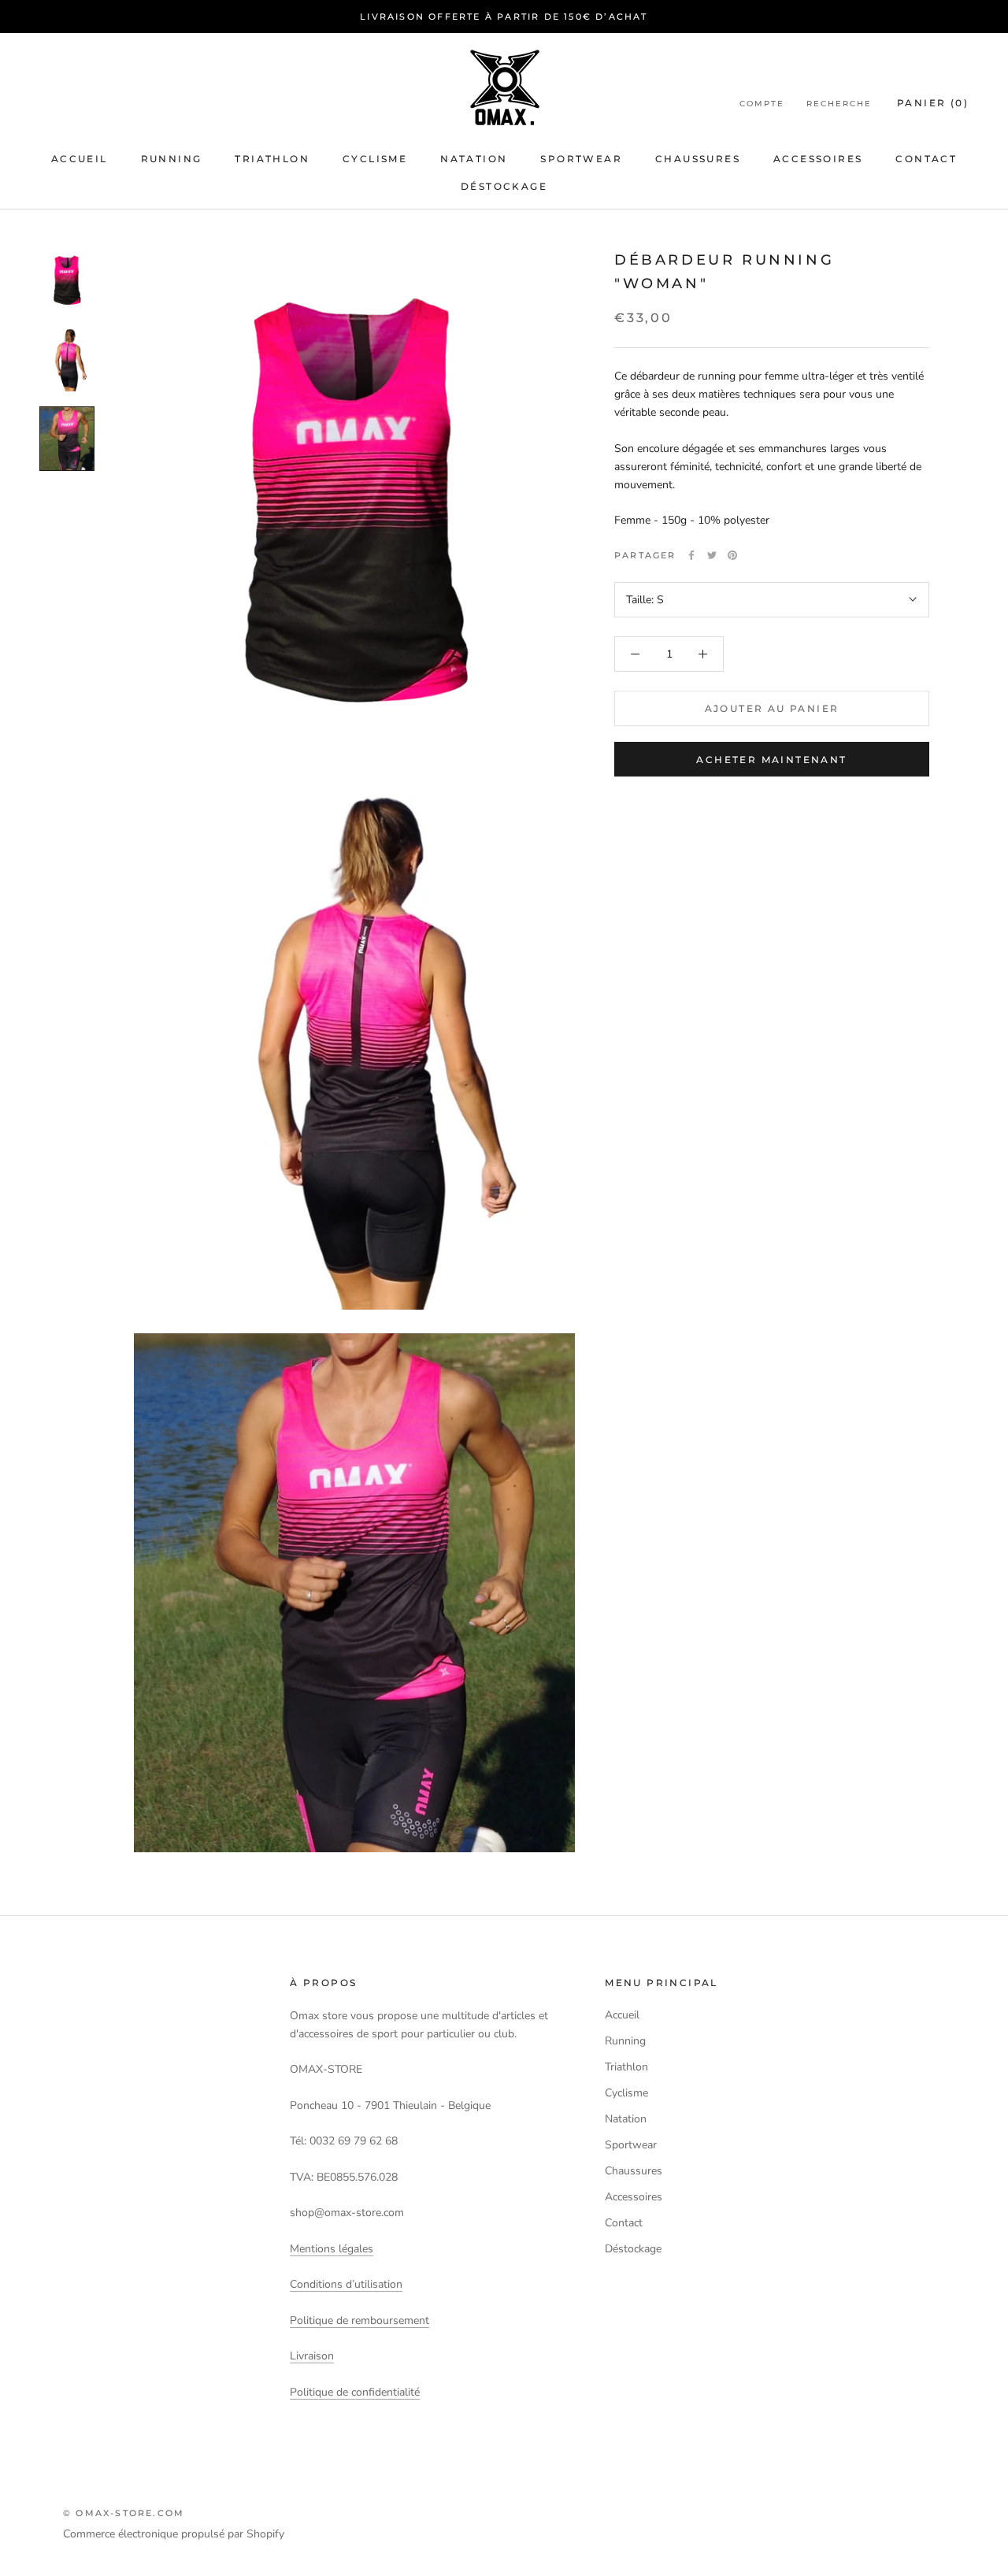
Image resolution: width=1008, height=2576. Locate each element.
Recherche (839, 104)
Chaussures (698, 159)
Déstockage (504, 186)
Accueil (80, 159)
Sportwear (581, 159)
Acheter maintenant (771, 760)
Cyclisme (375, 159)
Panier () (933, 104)
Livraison (312, 2356)
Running (172, 159)
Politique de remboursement (359, 2320)
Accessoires (818, 159)
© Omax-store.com (124, 2513)
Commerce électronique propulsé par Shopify (174, 2534)
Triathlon (272, 159)
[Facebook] (691, 555)
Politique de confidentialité (355, 2392)
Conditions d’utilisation (346, 2284)
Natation (474, 159)
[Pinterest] (732, 555)
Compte (762, 104)
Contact (926, 159)
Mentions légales (332, 2249)
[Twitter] (712, 555)
